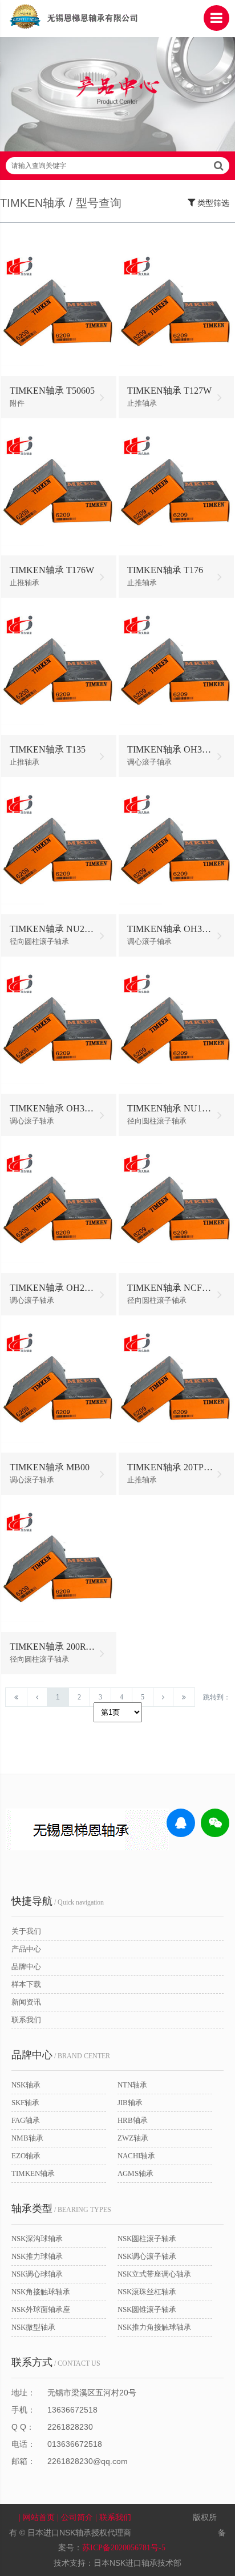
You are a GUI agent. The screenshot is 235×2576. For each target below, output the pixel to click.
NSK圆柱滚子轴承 (147, 2239)
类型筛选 (212, 203)
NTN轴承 (132, 2085)
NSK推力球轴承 (37, 2256)
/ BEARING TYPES (61, 2209)
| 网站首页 (38, 2517)
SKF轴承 (25, 2103)
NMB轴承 (27, 2138)
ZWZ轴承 (133, 2138)
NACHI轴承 (136, 2156)
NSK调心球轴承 (37, 2274)
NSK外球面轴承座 (41, 2309)
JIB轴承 (130, 2103)
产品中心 (26, 1949)
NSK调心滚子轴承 (147, 2256)
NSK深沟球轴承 (37, 2239)
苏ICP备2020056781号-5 (124, 2548)
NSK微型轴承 (33, 2327)
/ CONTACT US (56, 2362)
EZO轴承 (26, 2156)
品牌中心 (26, 1967)
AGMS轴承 (135, 2173)
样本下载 (26, 1984)
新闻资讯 (26, 2002)
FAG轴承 (26, 2120)
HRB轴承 (133, 2120)
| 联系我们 (114, 2517)
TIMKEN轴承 (33, 2173)
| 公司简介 (76, 2517)
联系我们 (26, 2020)
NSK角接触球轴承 (41, 2292)
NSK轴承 (26, 2085)
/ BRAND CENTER (61, 2055)
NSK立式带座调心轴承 (154, 2274)
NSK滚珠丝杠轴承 (147, 2292)
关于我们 (26, 1931)
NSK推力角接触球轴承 (154, 2327)
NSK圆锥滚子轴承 (147, 2309)
